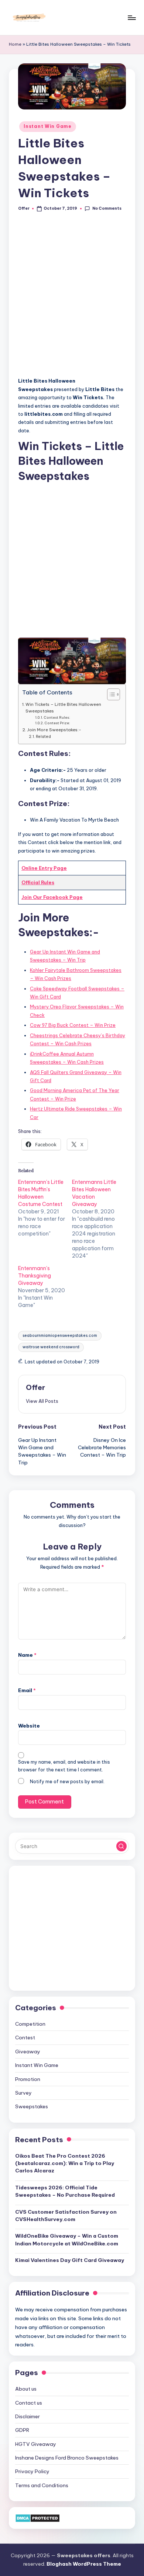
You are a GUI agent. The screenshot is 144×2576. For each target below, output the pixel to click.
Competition (30, 2024)
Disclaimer (28, 2416)
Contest (25, 2038)
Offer (35, 1387)
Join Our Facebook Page (52, 897)
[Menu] (131, 18)
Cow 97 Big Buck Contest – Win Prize (73, 1025)
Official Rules (38, 882)
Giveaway (28, 2052)
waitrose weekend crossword (51, 1347)
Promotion (28, 2079)
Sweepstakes (32, 2106)
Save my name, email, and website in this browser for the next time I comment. (64, 1766)
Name (27, 1655)
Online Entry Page (44, 868)
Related (43, 737)
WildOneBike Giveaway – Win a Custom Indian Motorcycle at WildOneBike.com (67, 2239)
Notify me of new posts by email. (67, 1782)
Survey (23, 2093)
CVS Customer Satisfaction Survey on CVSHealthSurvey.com (66, 2216)
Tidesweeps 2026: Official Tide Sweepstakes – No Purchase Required (65, 2191)
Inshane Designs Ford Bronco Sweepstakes (67, 2458)
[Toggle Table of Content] (110, 694)
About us (26, 2389)
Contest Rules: (57, 717)
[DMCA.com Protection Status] (37, 2517)
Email (27, 1690)
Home (15, 44)
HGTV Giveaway (36, 2444)
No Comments (107, 208)
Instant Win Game (48, 126)
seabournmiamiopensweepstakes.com (60, 1336)
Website (29, 1726)
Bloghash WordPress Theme (84, 2564)
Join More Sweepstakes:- (54, 730)
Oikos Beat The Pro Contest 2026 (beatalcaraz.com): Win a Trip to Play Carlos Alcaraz (65, 2163)
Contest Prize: (57, 723)
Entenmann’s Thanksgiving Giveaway (35, 1276)
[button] (42, 1401)
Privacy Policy (32, 2471)
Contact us (29, 2403)
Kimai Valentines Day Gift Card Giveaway (70, 2260)
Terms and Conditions (42, 2485)
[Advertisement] (72, 298)
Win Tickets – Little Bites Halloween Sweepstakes (63, 707)
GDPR (22, 2430)
